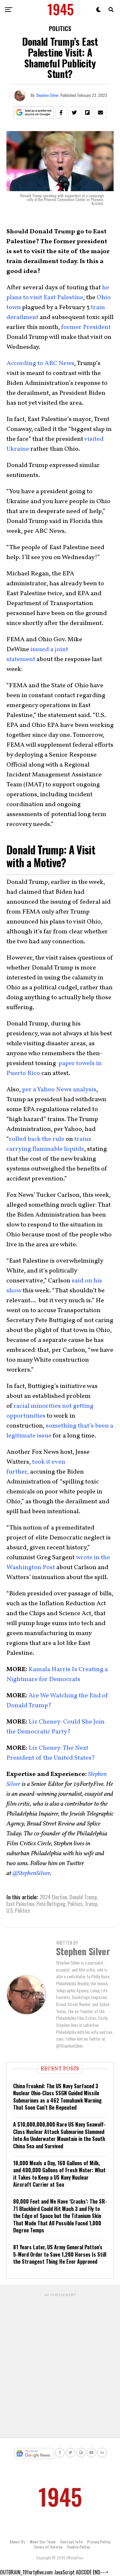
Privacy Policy (99, 2542)
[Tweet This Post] (74, 113)
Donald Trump (83, 1897)
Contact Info (71, 2542)
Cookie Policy (78, 2547)
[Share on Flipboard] (87, 113)
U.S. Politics (18, 1911)
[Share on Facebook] (61, 113)
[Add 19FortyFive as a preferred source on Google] (34, 113)
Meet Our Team (43, 2542)
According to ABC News (40, 363)
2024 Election (53, 1897)
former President (86, 327)
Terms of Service (48, 2547)
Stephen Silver (48, 95)
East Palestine (20, 1904)
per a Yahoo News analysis (59, 1090)
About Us (17, 2542)
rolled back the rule (37, 1139)
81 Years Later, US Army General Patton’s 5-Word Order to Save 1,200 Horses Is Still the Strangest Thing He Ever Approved (60, 2254)
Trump (91, 1904)
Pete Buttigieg (51, 1904)
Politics (75, 1904)
